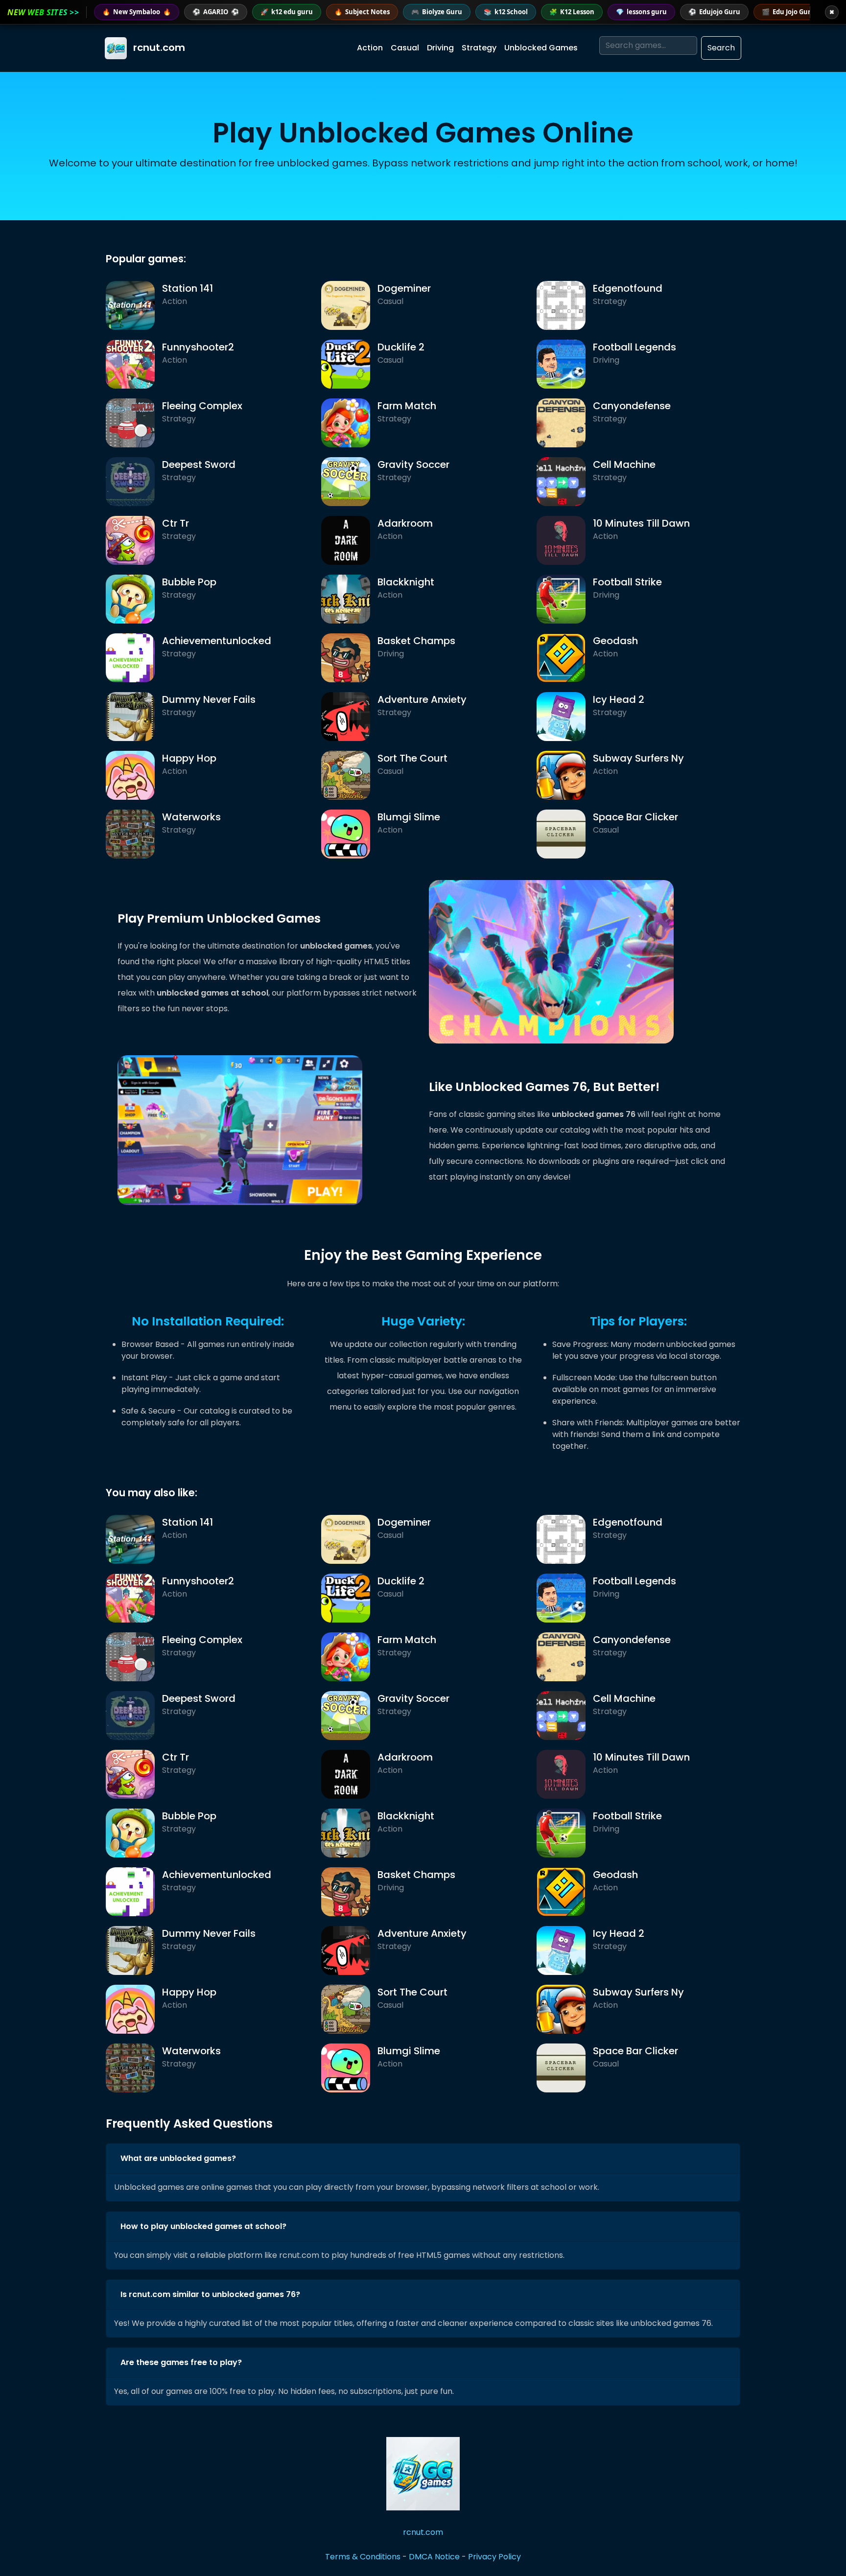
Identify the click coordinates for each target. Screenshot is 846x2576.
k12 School (506, 12)
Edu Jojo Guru (788, 12)
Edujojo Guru (714, 12)
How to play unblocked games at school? (203, 2226)
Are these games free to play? (181, 2362)
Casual (405, 48)
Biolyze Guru (437, 12)
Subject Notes (362, 12)
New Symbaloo (137, 12)
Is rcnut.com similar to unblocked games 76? (210, 2294)
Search (721, 48)
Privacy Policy (494, 2557)
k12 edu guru (287, 12)
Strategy (479, 48)
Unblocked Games (541, 48)
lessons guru (641, 12)
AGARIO (216, 12)
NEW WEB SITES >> (43, 12)
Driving (440, 48)
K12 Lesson (572, 12)
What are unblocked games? (178, 2158)
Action (370, 48)
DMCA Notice (434, 2557)
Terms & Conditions (363, 2557)
